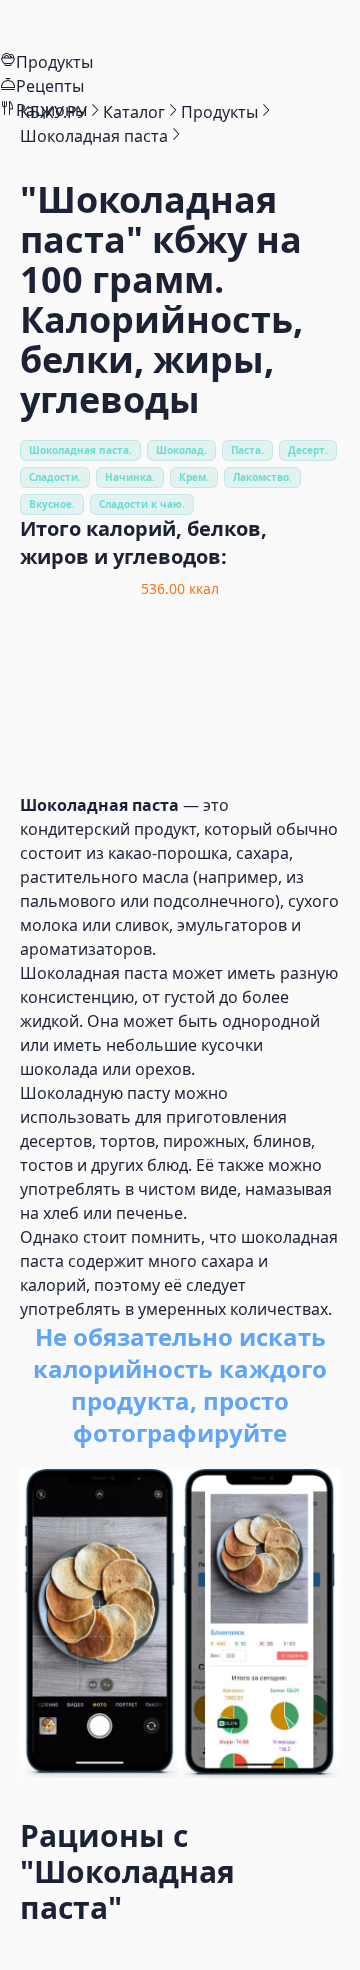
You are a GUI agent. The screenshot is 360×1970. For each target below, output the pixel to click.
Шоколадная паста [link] (94, 136)
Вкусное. (52, 504)
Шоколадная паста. (80, 450)
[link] (53, 112)
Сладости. (55, 477)
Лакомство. (262, 477)
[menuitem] (180, 25)
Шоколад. (181, 450)
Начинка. (130, 477)
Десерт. (308, 450)
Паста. (247, 450)
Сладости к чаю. (142, 504)
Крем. (194, 477)
